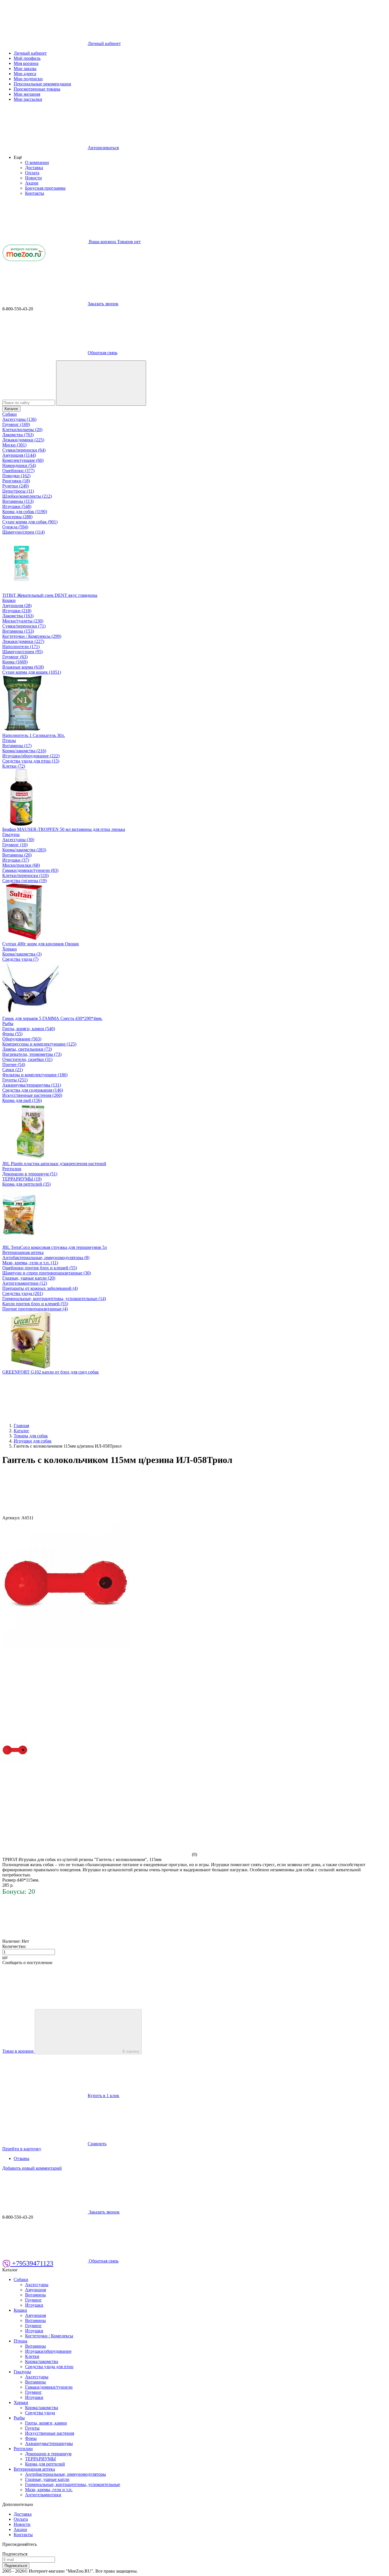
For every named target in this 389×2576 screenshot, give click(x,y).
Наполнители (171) (21, 646)
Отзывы (22, 2158)
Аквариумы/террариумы (49, 2443)
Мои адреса (25, 74)
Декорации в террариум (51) (30, 1174)
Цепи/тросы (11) (18, 491)
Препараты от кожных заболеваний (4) (40, 1288)
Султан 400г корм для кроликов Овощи (41, 944)
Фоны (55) (12, 1034)
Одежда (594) (15, 527)
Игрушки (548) (17, 506)
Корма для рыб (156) (22, 1100)
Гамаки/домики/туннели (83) (30, 870)
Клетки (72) (14, 766)
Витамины (35, 2295)
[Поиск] (101, 383)
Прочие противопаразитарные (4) (35, 1309)
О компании (37, 162)
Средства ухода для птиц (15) (31, 761)
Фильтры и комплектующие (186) (35, 1075)
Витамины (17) (17, 746)
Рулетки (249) (16, 486)
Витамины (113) (18, 501)
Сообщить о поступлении (27, 1963)
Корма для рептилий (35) (26, 1184)
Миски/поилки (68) (21, 865)
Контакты (35, 193)
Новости (33, 178)
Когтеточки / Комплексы (49, 2336)
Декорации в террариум (48, 2454)
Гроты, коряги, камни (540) (29, 1029)
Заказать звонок (103, 304)
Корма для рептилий (45, 2464)
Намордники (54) (19, 465)
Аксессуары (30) (18, 840)
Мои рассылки (28, 99)
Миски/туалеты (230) (23, 621)
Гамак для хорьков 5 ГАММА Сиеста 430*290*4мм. (52, 1018)
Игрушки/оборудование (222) (31, 756)
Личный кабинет (30, 53)
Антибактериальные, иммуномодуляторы (65, 2474)
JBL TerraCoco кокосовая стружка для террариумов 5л (55, 1247)
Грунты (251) (15, 1080)
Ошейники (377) (18, 471)
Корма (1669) (15, 662)
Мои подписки (28, 79)
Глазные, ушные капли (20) (29, 1278)
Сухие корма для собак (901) (30, 522)
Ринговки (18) (16, 481)
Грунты (32, 2428)
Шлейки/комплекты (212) (27, 496)
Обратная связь (103, 353)
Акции (32, 183)
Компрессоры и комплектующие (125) (39, 1044)
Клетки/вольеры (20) (22, 430)
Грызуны (11, 834)
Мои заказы (25, 68)
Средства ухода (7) (20, 959)
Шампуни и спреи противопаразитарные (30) (47, 1273)
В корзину (131, 2051)
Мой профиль (27, 58)
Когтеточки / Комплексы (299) (32, 636)
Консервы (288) (17, 517)
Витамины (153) (18, 631)
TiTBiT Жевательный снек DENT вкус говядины (50, 595)
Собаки (10, 414)
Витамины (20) (17, 855)
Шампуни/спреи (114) (23, 532)
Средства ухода (40, 2413)
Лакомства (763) (18, 435)
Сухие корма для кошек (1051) (32, 672)
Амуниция (35, 2290)
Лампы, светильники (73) (27, 1049)
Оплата (32, 173)
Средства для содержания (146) (33, 1090)
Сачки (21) (13, 1070)
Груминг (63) (15, 657)
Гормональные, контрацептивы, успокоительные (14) (54, 1299)
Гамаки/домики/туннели (49, 2387)
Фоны (31, 2438)
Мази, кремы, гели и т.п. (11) (30, 1263)
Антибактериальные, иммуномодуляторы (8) (46, 1258)
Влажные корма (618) (23, 667)
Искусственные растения (50, 2433)
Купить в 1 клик (104, 2096)
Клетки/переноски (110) (25, 875)
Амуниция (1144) (19, 455)
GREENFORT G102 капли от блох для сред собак (51, 1372)
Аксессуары (37, 2285)
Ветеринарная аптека (23, 1252)
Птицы (9, 740)
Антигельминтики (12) (25, 1283)
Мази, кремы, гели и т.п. (49, 2490)
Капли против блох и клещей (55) (35, 1304)
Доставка (34, 168)
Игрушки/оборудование (48, 2351)
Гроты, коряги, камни (46, 2423)
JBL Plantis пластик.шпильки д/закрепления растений (54, 1164)
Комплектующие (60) (23, 460)
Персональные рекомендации (42, 84)
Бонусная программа (45, 188)
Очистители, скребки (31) (27, 1059)
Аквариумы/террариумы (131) (32, 1085)
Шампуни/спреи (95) (22, 652)
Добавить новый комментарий (32, 2168)
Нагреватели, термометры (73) (32, 1054)
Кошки (9, 600)
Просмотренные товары (37, 89)
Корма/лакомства (42, 2361)
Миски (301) (14, 445)
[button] (18, 157)
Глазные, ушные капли (47, 2479)
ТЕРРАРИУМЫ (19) (22, 1179)
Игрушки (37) (16, 860)
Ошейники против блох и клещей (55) (40, 1268)
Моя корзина (26, 63)
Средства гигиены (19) (24, 881)
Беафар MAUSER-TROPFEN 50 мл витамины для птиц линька (64, 829)
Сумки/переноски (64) (24, 450)
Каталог (11, 409)
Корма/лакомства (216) (24, 751)
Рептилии (12, 1169)
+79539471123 (32, 2263)
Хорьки (10, 949)
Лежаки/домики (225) (23, 440)
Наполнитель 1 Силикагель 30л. (34, 735)
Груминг (33, 2300)
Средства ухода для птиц (49, 2367)
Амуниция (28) (17, 605)
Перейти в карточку (22, 2149)
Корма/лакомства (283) (24, 850)
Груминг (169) (16, 424)
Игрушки (34, 2305)
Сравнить (97, 2144)
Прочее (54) (14, 1064)
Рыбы (8, 1023)
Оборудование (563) (22, 1039)
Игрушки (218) (17, 611)
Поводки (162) (16, 476)
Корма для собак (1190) (25, 512)
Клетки (32, 2356)
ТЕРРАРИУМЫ (40, 2459)
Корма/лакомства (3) (22, 954)
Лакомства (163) (18, 616)
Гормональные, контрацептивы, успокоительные (73, 2484)
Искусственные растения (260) (32, 1095)
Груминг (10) (15, 845)
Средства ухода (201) (23, 1293)
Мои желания (27, 94)
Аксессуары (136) (19, 419)
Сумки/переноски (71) (24, 626)
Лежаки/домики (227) (23, 641)
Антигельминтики (43, 2495)
